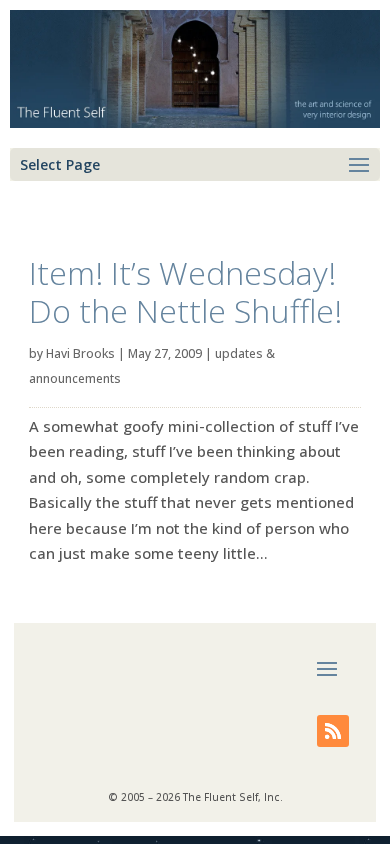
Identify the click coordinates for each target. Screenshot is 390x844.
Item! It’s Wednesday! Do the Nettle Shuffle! (185, 291)
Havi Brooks (80, 353)
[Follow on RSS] (333, 731)
